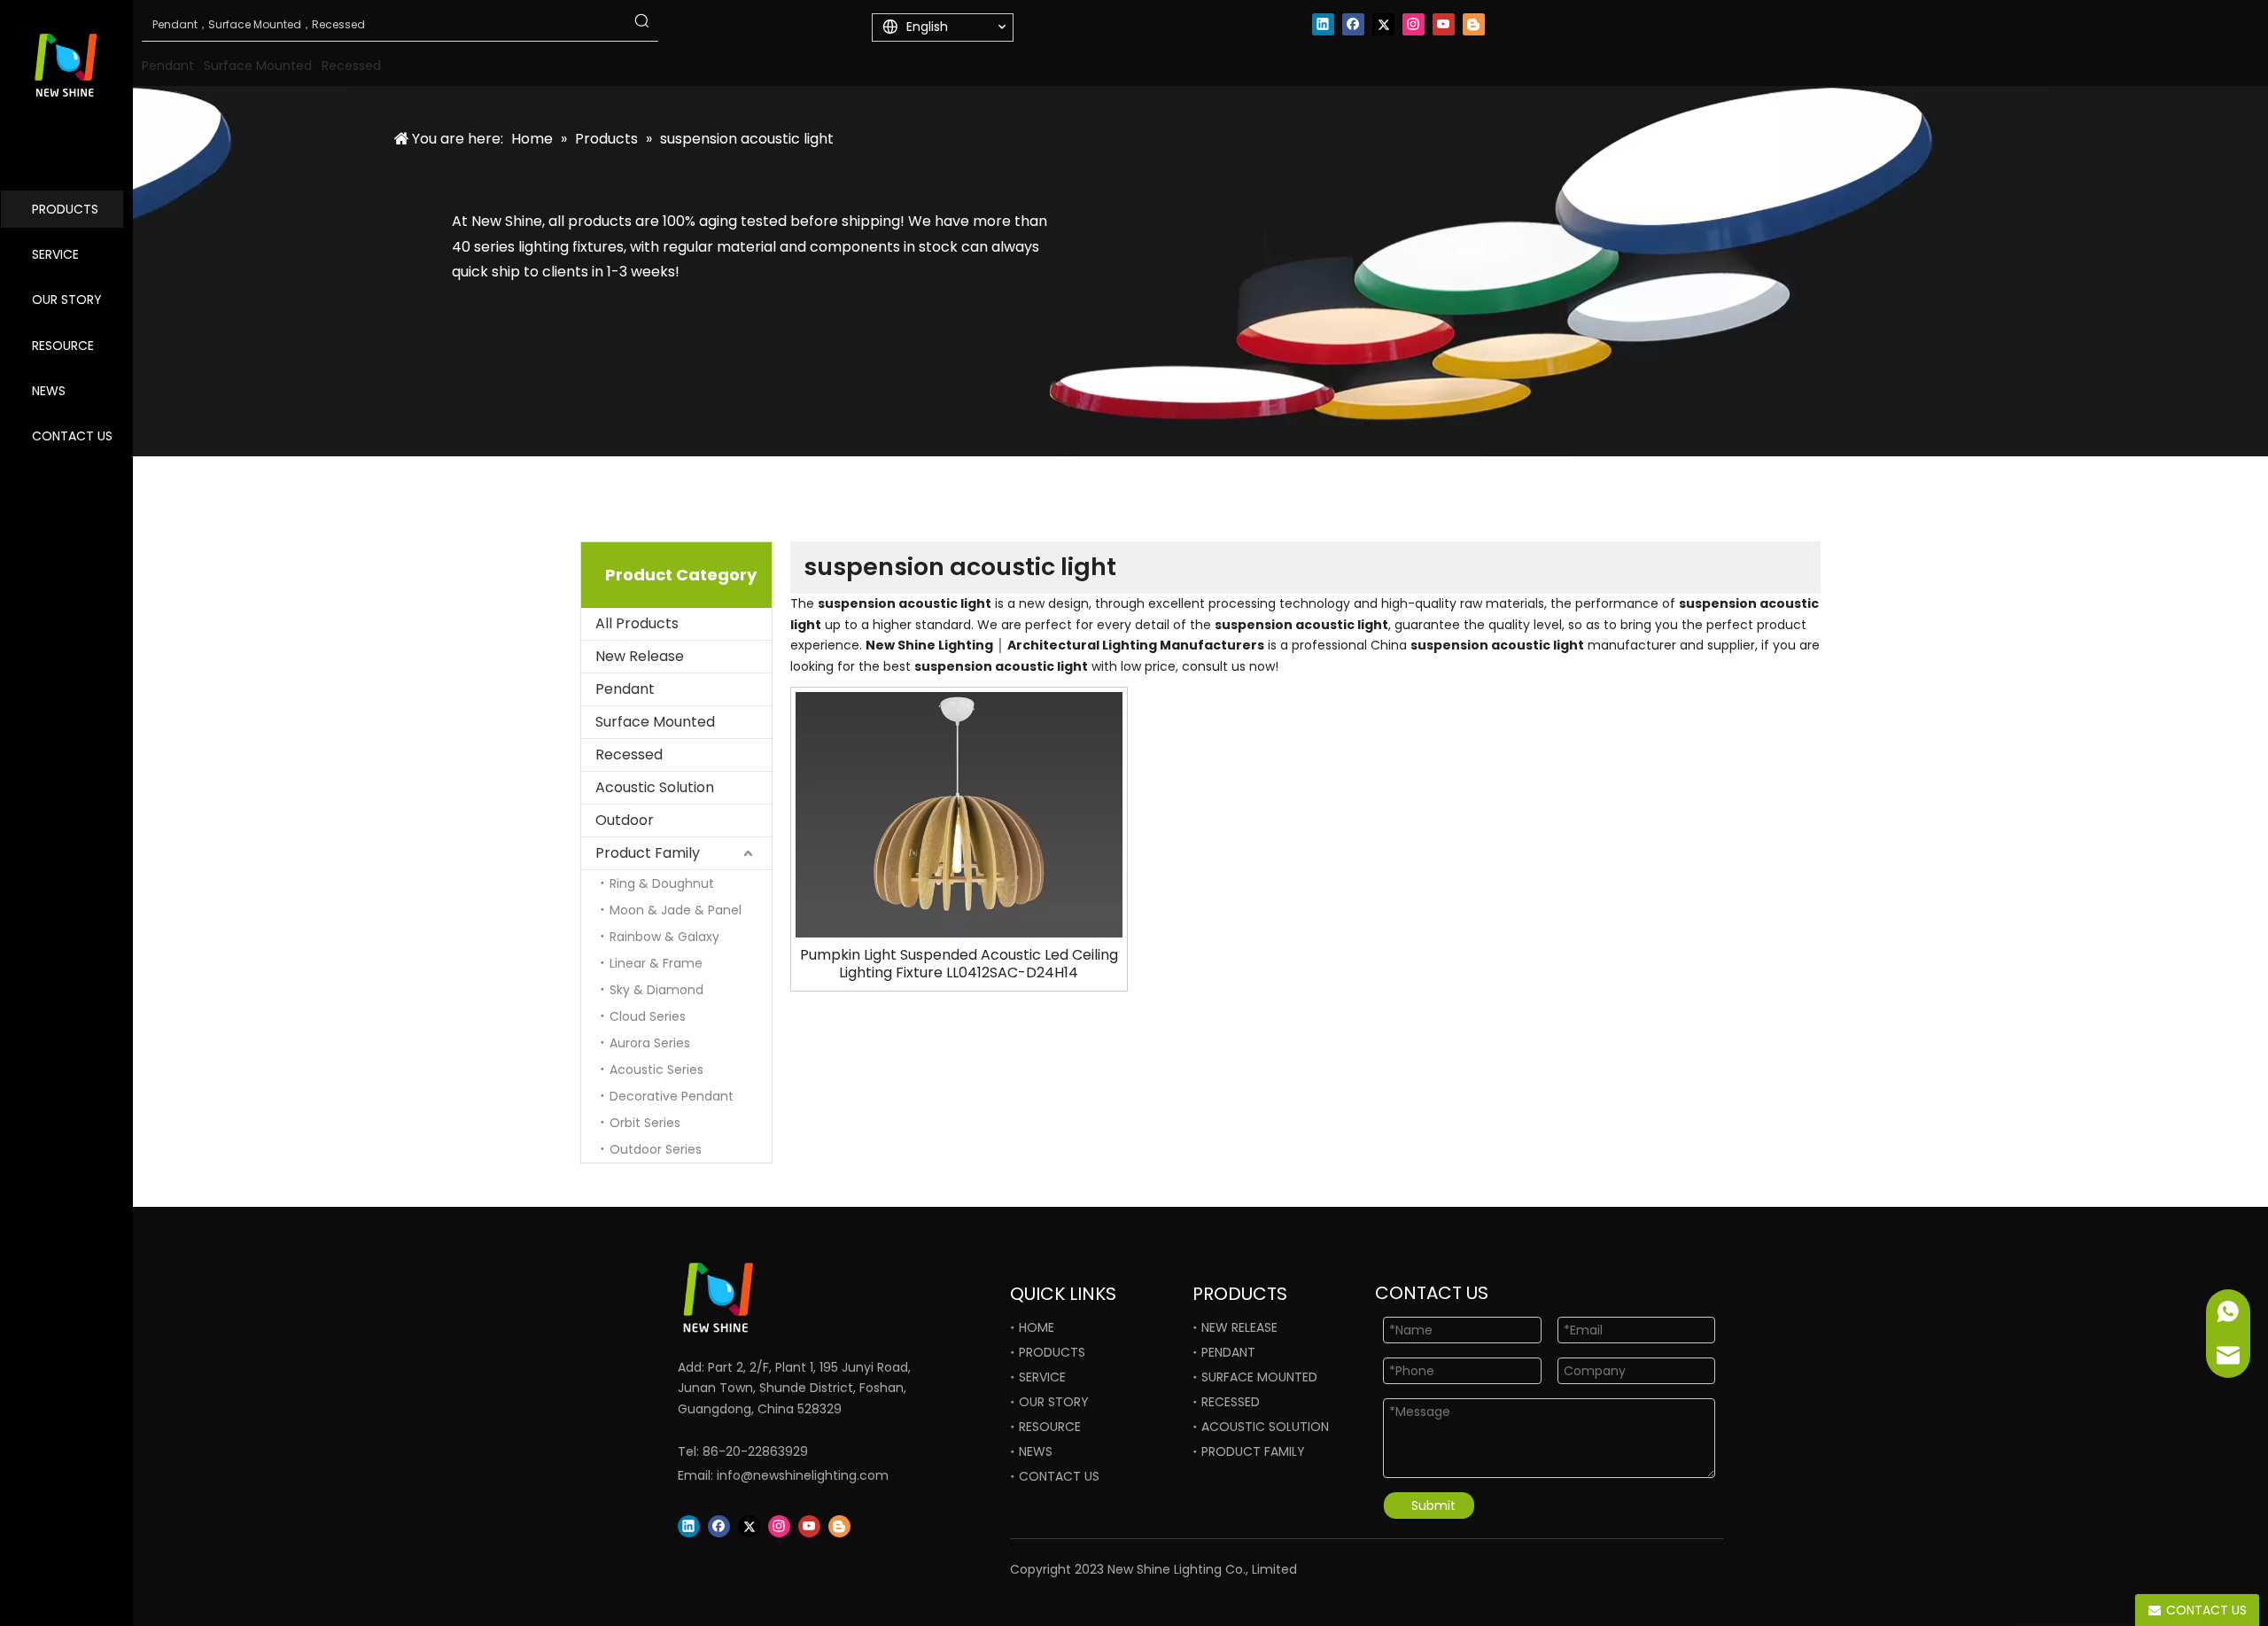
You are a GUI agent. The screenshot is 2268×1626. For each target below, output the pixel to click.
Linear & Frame (656, 963)
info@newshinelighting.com (803, 1475)
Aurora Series (650, 1043)
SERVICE (55, 254)
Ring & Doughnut (662, 883)
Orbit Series (645, 1123)
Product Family (648, 853)
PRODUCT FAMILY (1253, 1451)
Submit (1433, 1505)
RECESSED (1231, 1402)
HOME (1037, 1327)
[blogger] (1474, 24)
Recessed (629, 755)
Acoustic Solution (655, 787)
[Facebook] (1353, 24)
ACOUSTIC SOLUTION (1265, 1427)
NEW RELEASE (1239, 1327)
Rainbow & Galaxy (664, 937)
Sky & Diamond (656, 990)
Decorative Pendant (672, 1096)
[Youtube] (1444, 24)
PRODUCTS (65, 209)
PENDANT (1228, 1352)
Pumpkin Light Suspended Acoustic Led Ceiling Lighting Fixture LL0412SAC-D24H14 (959, 964)
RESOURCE (63, 346)
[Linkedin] (1323, 24)
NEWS (49, 391)
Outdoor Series (656, 1149)
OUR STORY (67, 300)
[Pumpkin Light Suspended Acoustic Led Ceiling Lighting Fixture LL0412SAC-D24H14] (959, 814)
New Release (640, 656)
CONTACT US (72, 436)
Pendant (625, 689)
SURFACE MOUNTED (1259, 1377)
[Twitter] (1383, 24)
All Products (637, 623)
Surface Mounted (655, 722)
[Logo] (780, 1297)
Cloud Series (648, 1016)
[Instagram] (1414, 24)
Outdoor (625, 820)
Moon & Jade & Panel (676, 910)
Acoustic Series (656, 1070)
